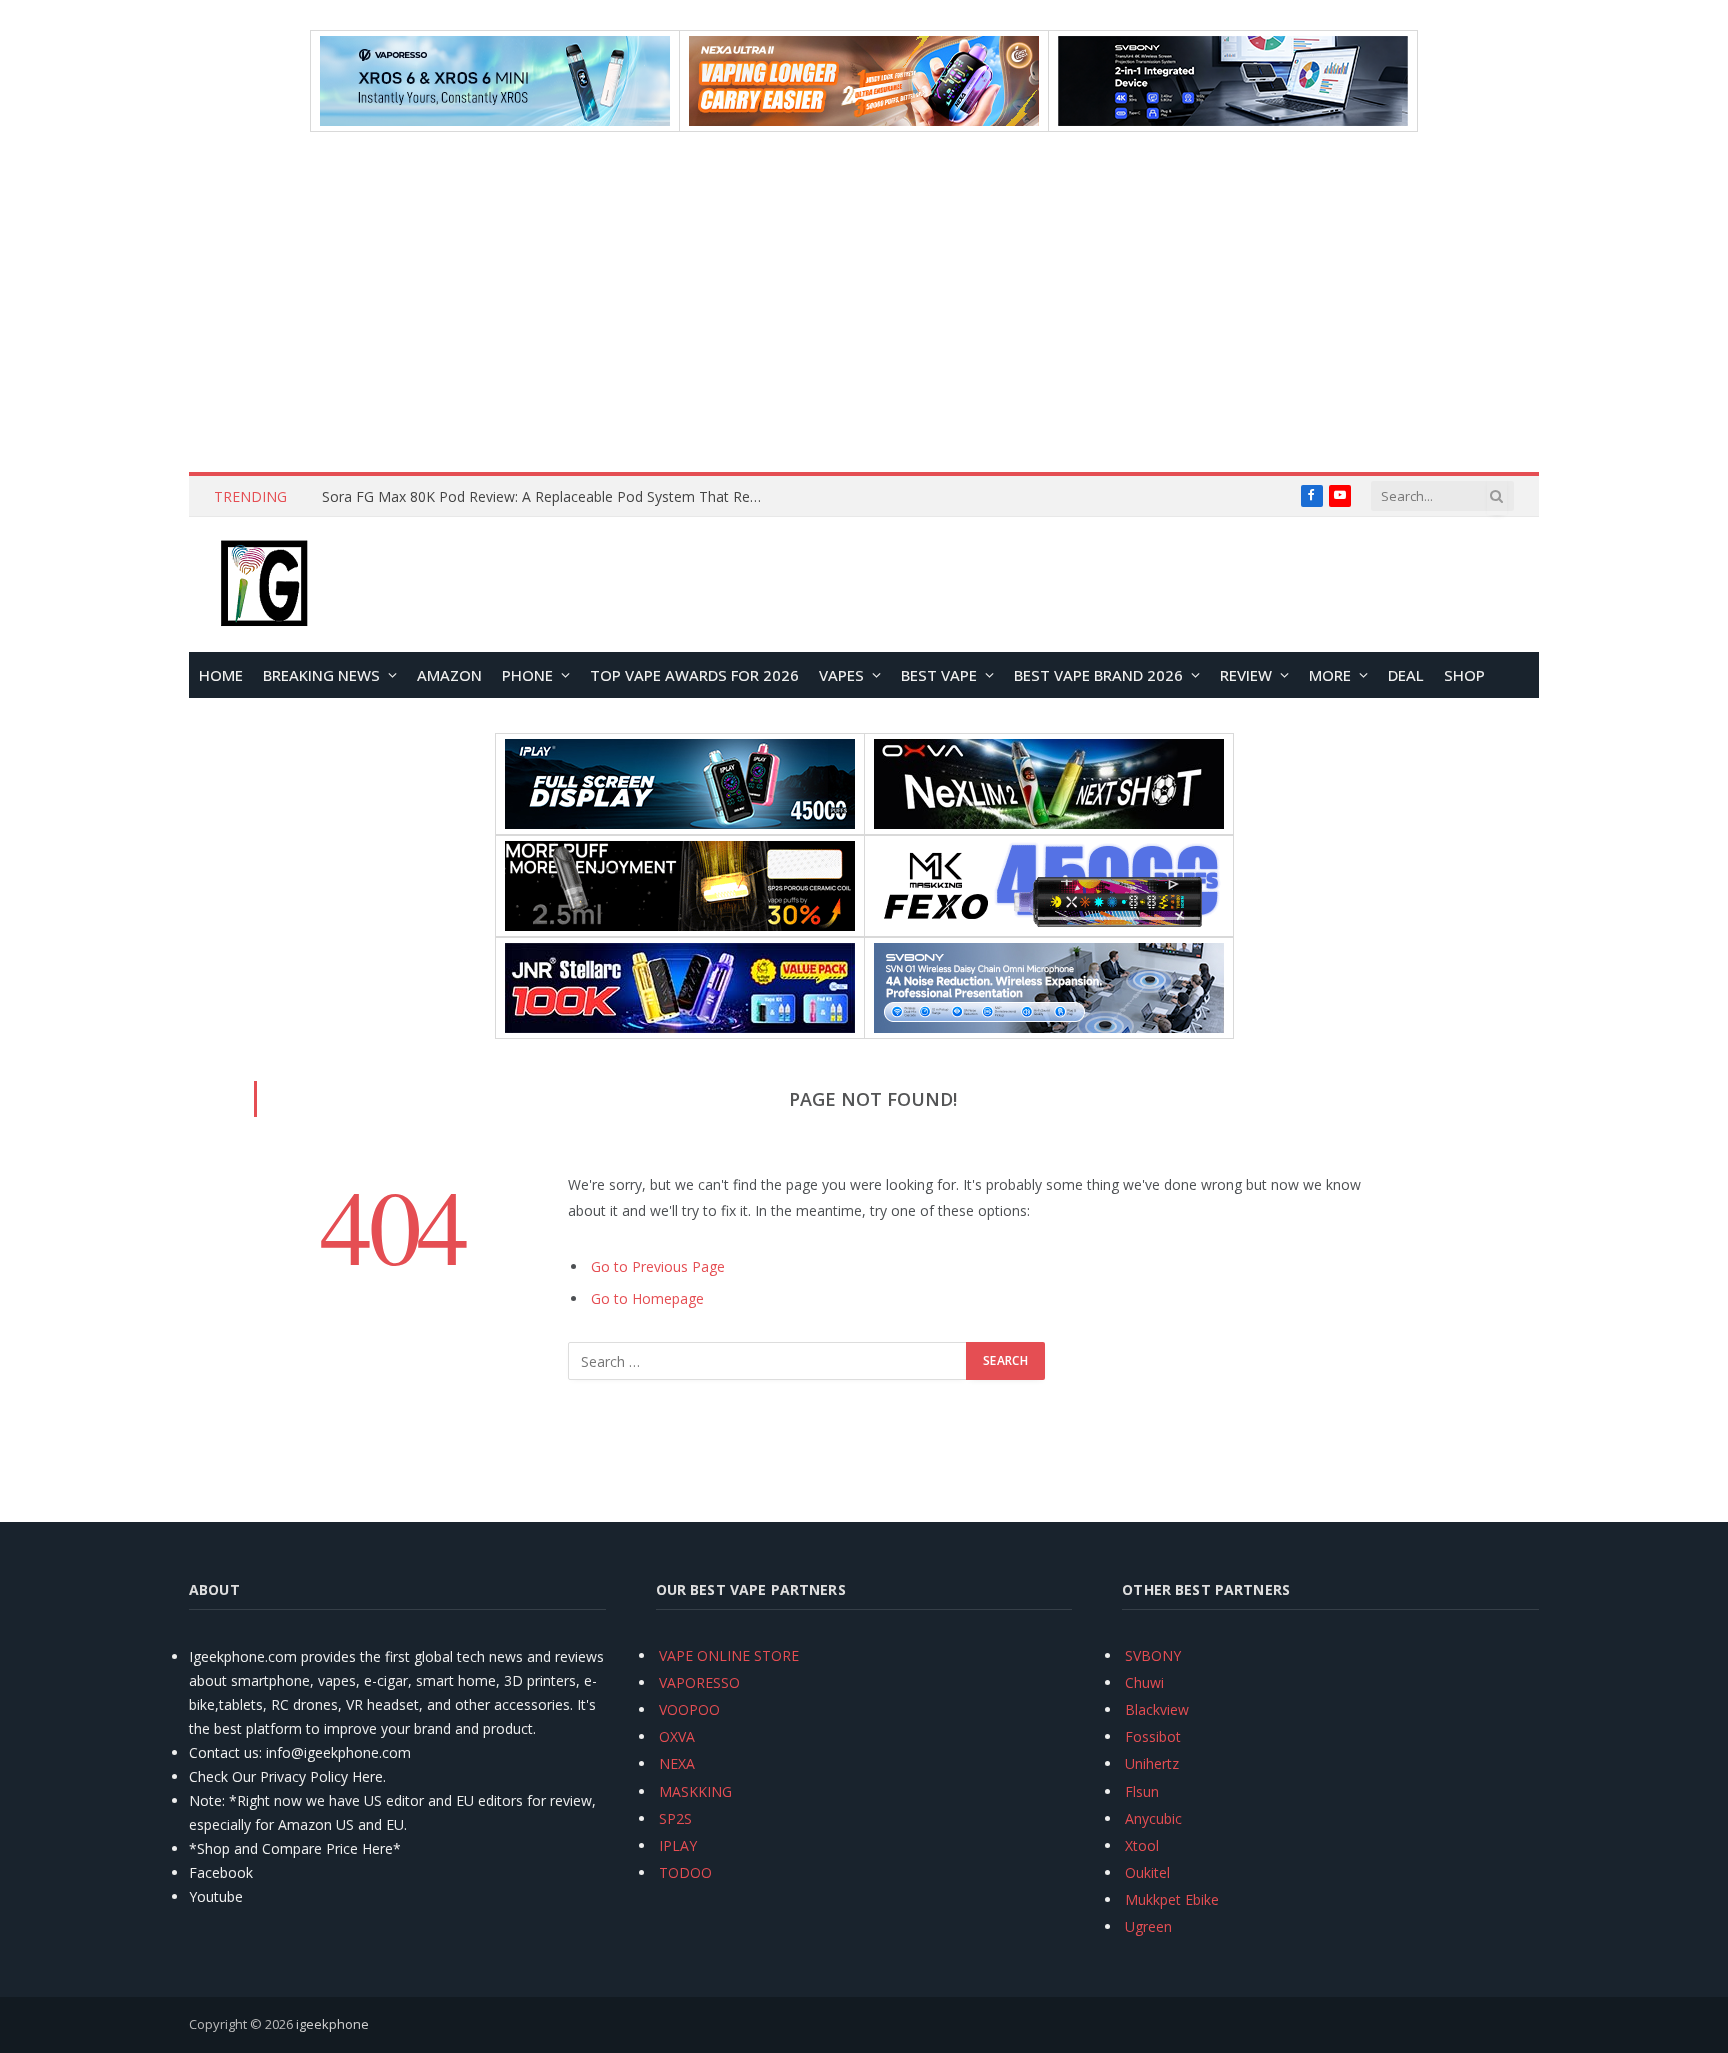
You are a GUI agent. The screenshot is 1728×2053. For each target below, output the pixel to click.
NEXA (677, 1763)
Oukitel (1147, 1872)
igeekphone (332, 2024)
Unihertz (1152, 1763)
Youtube (216, 1896)
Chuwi (1144, 1682)
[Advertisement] (864, 302)
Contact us (224, 1752)
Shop (1464, 675)
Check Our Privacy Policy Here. (287, 1776)
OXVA (677, 1736)
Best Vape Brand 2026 (1098, 675)
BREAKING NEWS (321, 675)
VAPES (841, 675)
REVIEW (1246, 675)
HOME (221, 675)
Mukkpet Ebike (1172, 1899)
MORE (1330, 675)
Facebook (221, 1872)
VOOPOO (689, 1709)
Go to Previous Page (658, 1266)
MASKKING (695, 1791)
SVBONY (1153, 1655)
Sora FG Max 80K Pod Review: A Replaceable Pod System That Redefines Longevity (547, 497)
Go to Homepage (647, 1298)
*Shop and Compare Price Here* (295, 1848)
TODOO (685, 1872)
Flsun (1142, 1791)
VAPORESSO (699, 1682)
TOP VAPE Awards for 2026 (694, 675)
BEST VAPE (939, 675)
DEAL (1406, 675)
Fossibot (1153, 1736)
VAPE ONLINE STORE (729, 1655)
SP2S (675, 1818)
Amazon (449, 675)
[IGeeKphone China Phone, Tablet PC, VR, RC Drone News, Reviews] (264, 585)
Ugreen (1148, 1926)
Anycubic (1153, 1818)
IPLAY (678, 1845)
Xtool (1142, 1845)
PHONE (527, 675)
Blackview (1157, 1709)
